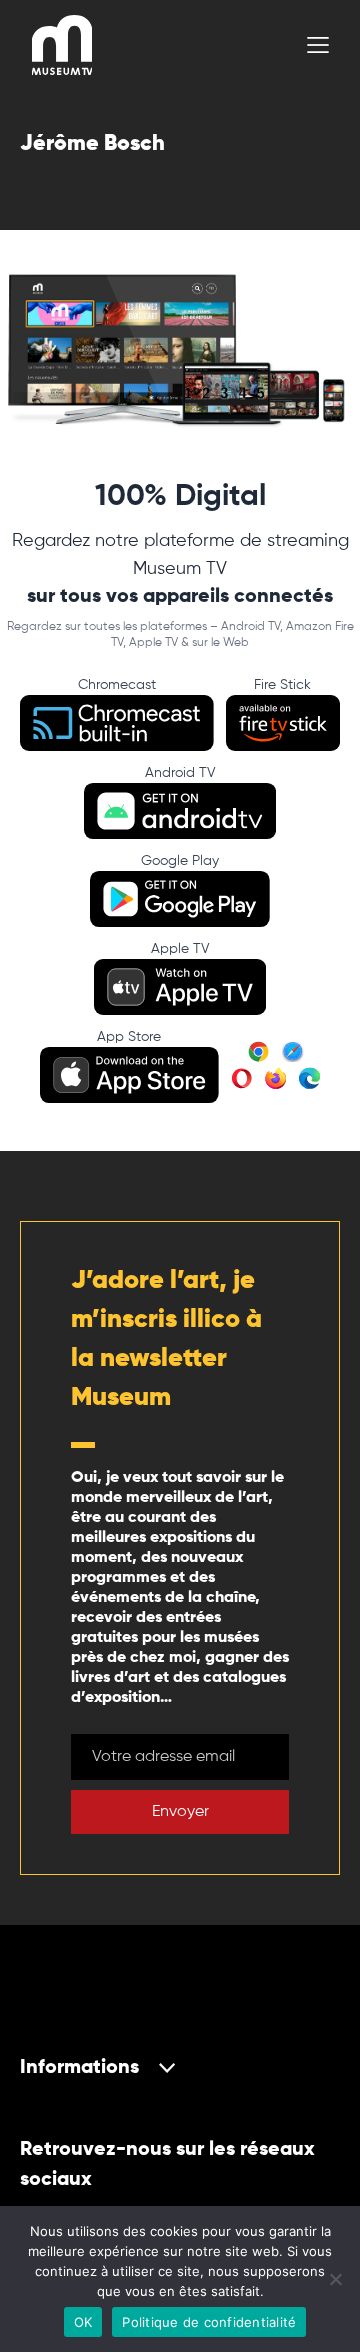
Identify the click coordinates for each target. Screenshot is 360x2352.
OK (83, 2322)
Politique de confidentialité (209, 2322)
